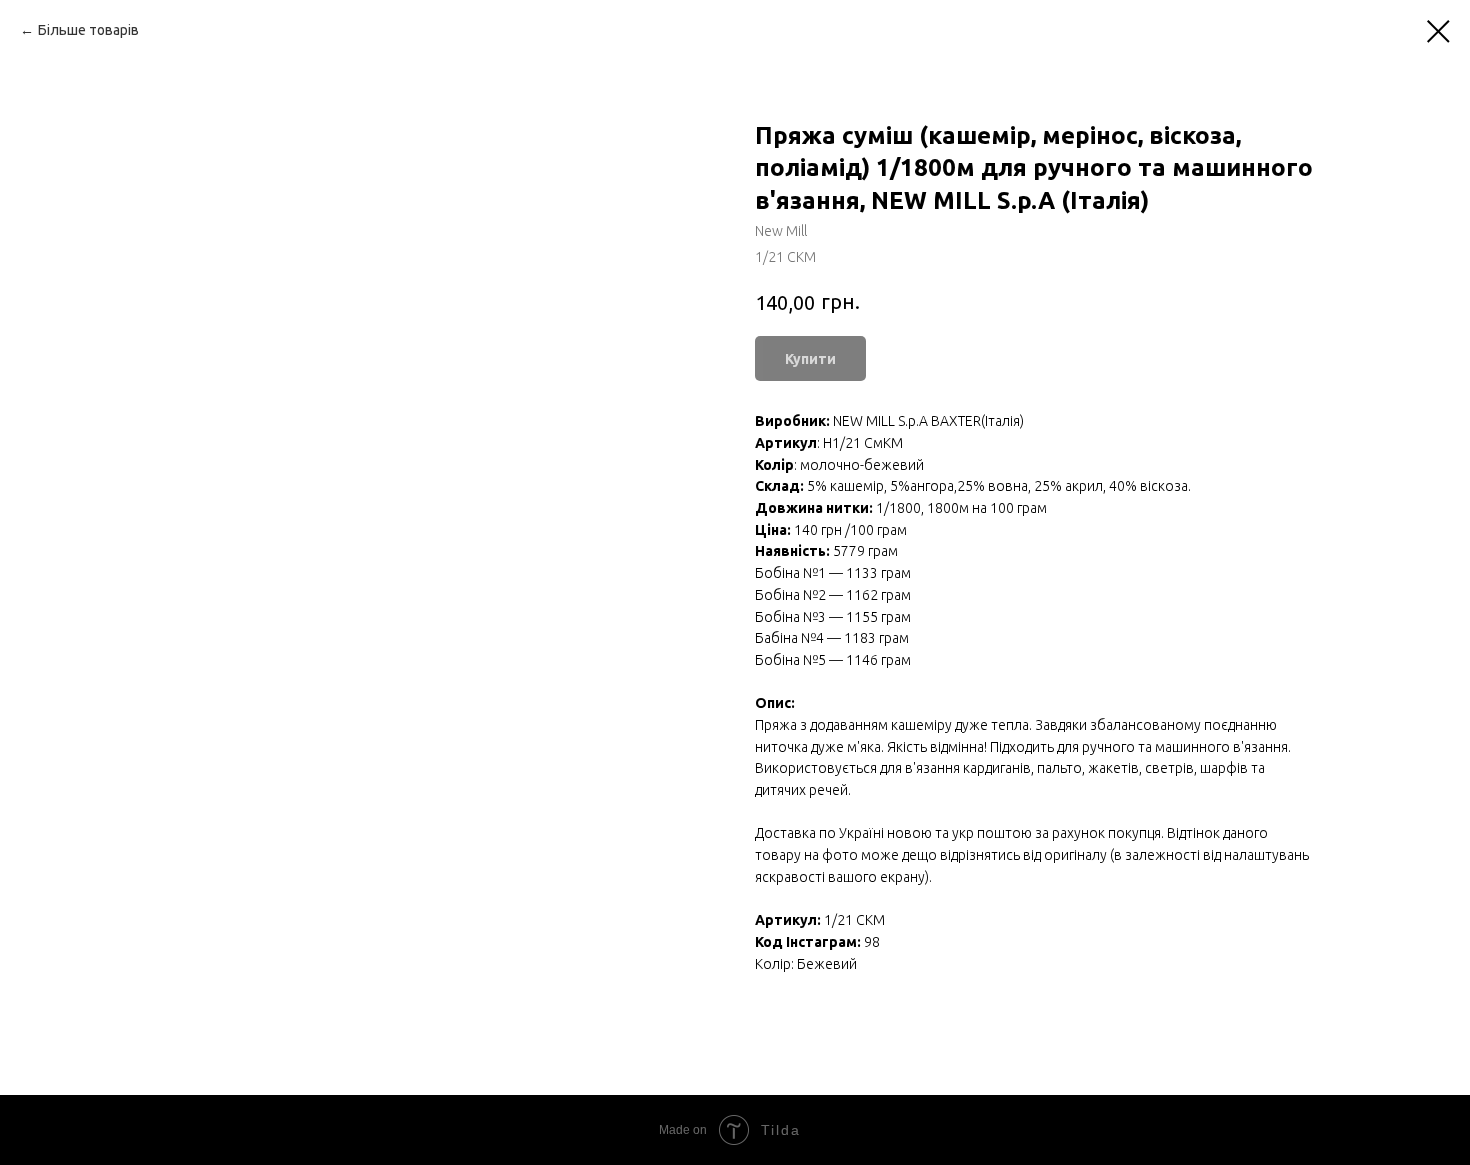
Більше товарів (88, 30)
